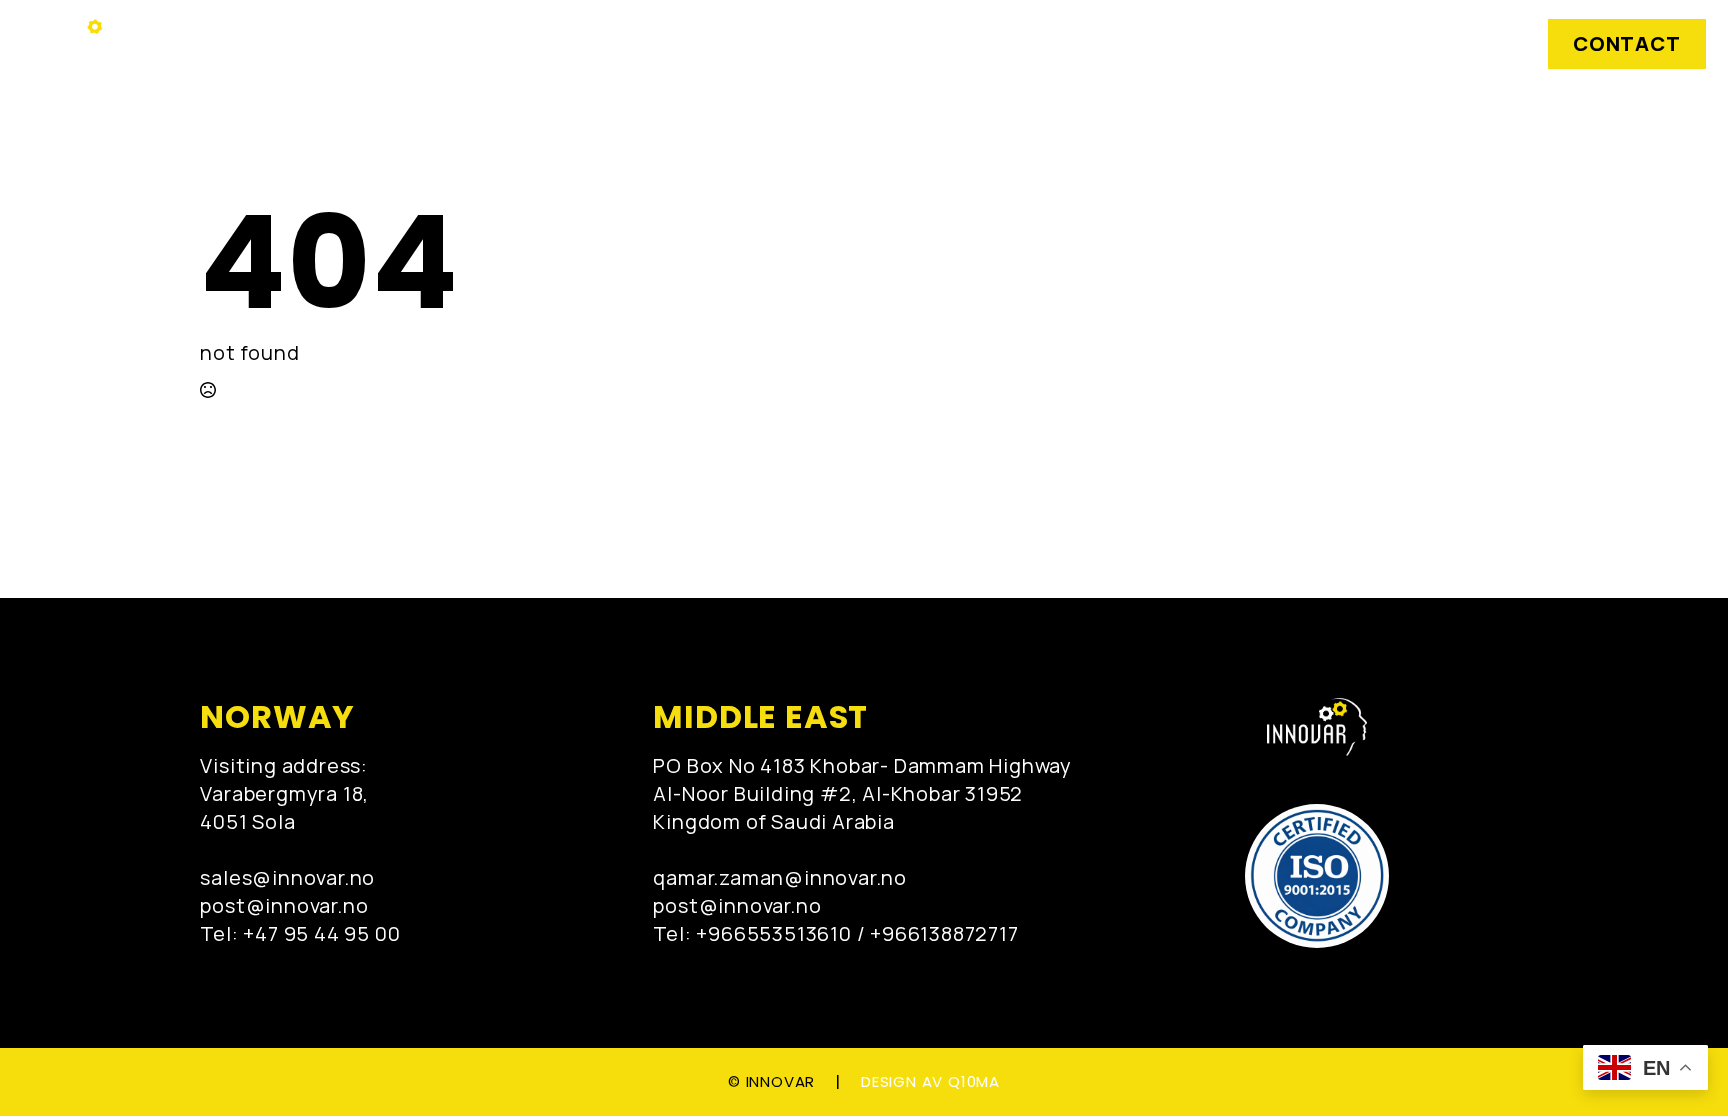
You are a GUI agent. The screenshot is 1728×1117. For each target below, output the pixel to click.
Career (1140, 44)
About (1021, 44)
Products (604, 44)
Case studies (765, 44)
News (909, 44)
